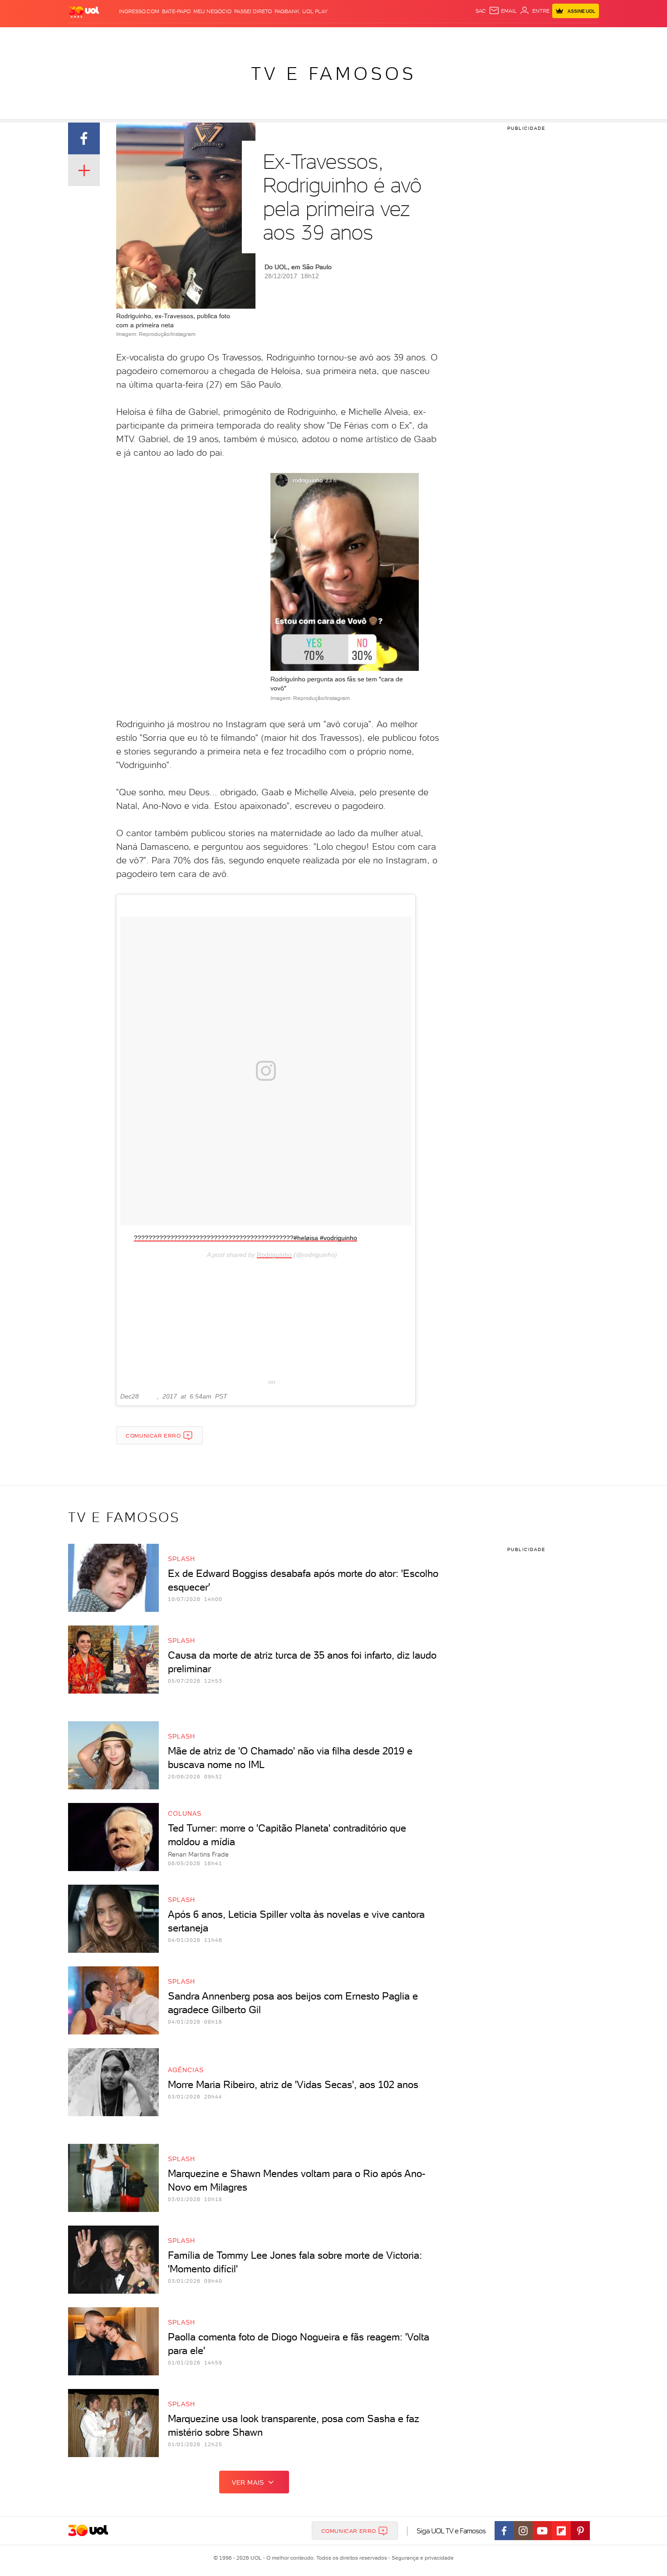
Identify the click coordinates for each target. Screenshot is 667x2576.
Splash (341, 37)
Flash (114, 37)
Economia (260, 37)
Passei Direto (253, 11)
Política (201, 37)
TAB (509, 37)
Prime (526, 37)
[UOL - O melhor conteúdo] (84, 12)
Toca (544, 37)
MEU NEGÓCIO (212, 11)
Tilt (421, 37)
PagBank (287, 11)
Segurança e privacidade (421, 2558)
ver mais (248, 2482)
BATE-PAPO (176, 11)
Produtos (86, 37)
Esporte (313, 37)
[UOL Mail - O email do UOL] (503, 11)
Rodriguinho (274, 1255)
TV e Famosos (333, 74)
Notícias (171, 37)
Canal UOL (463, 37)
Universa (369, 37)
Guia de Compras (583, 37)
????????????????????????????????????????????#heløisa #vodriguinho (245, 1238)
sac (481, 11)
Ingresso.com (139, 11)
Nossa (492, 37)
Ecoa (436, 37)
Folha (287, 37)
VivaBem (400, 37)
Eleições (140, 37)
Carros (229, 37)
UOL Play (315, 11)
